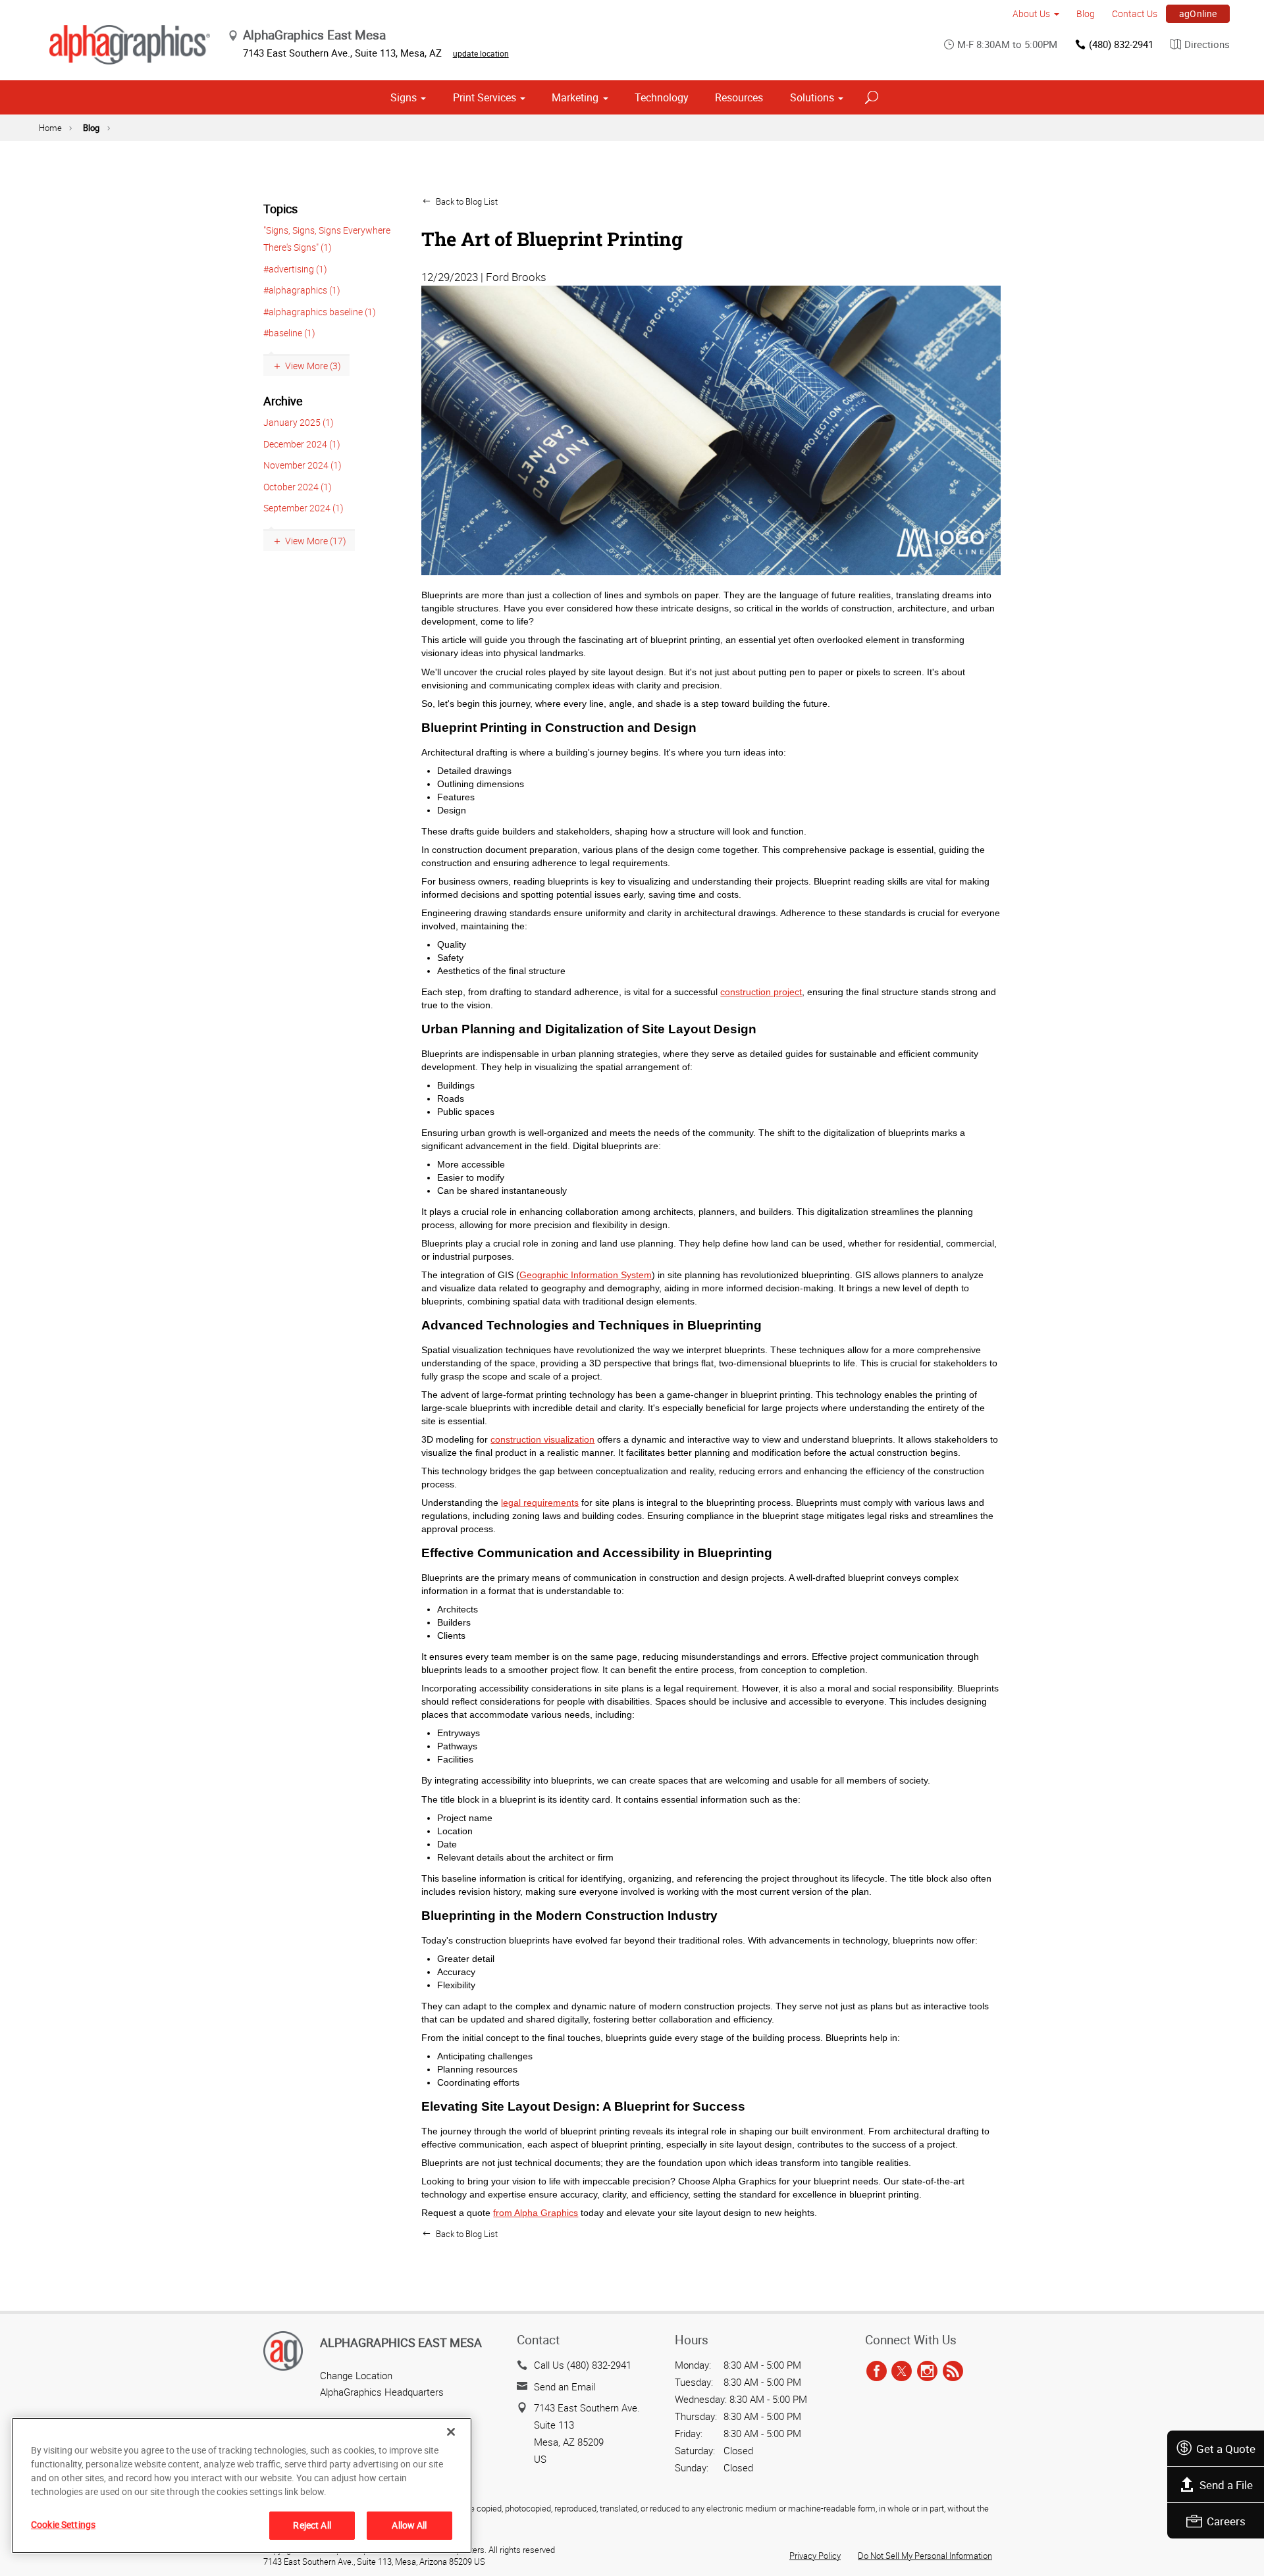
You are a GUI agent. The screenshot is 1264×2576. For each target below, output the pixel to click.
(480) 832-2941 (1121, 44)
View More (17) (316, 541)
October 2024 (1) (298, 487)
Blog (1086, 13)
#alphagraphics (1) (302, 290)
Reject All (312, 2525)
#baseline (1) (289, 333)
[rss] (953, 2371)
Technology (662, 97)
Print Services (485, 97)
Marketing (575, 97)
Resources (739, 97)
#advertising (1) (295, 269)
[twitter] (902, 2371)
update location (481, 53)
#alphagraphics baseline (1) (320, 312)
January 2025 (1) (299, 422)
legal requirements (540, 1503)
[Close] (451, 2432)
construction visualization (542, 1439)
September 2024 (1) (303, 508)
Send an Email (565, 2386)
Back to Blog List (466, 201)
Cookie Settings (63, 2524)
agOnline (1198, 13)
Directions (1207, 44)
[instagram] (927, 2371)
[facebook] (877, 2371)
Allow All (409, 2525)
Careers (1226, 2521)
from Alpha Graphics (536, 2213)
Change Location (356, 2375)
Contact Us (1135, 13)
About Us (1031, 13)
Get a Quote (1226, 2449)
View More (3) (313, 366)
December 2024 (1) (302, 444)
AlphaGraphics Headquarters (382, 2392)
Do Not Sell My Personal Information (925, 2556)
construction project (761, 992)
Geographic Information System (586, 1275)
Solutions (812, 97)
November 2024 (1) (303, 465)
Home (50, 128)
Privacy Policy (815, 2556)
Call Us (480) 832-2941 (583, 2365)
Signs (404, 97)
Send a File (1226, 2485)
